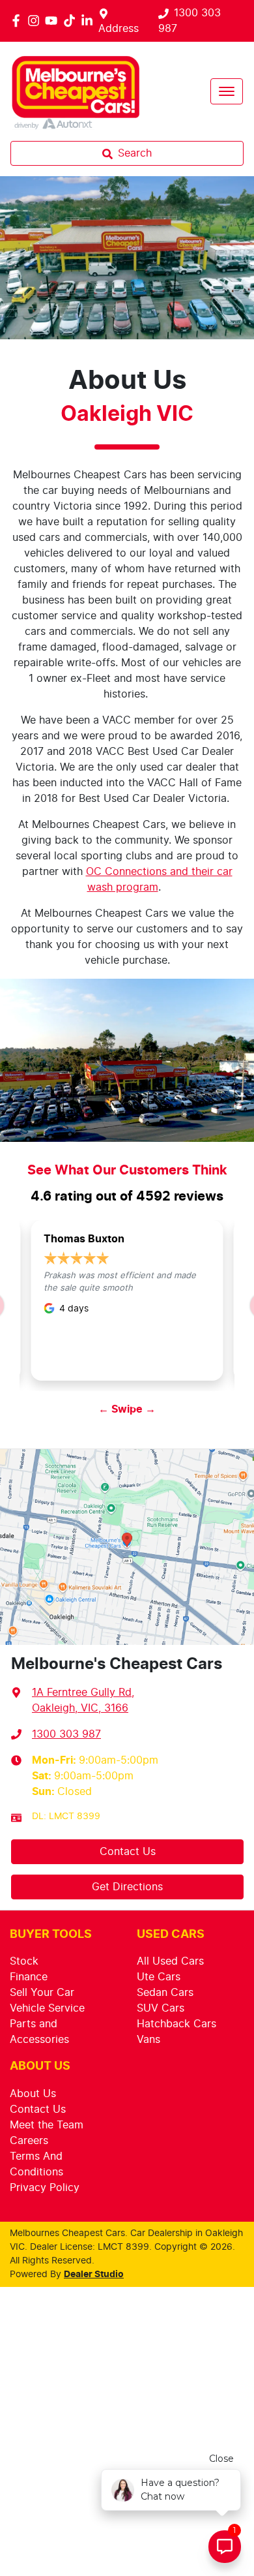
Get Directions (127, 1887)
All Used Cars (170, 1961)
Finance (29, 1977)
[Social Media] (72, 21)
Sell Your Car (42, 1993)
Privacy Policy (45, 2188)
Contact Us (128, 1852)
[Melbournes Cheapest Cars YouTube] (54, 21)
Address (119, 29)
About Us (33, 2094)
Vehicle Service (47, 2008)
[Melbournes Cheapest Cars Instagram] (36, 21)
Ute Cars (159, 1977)
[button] (227, 91)
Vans (148, 2040)
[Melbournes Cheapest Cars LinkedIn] (90, 21)
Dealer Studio (94, 2275)
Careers (29, 2141)
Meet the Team (47, 2125)
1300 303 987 (66, 1734)
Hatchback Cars (176, 2024)
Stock (24, 1961)
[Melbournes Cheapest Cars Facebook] (19, 21)
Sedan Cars (165, 1993)
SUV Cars (161, 2008)
